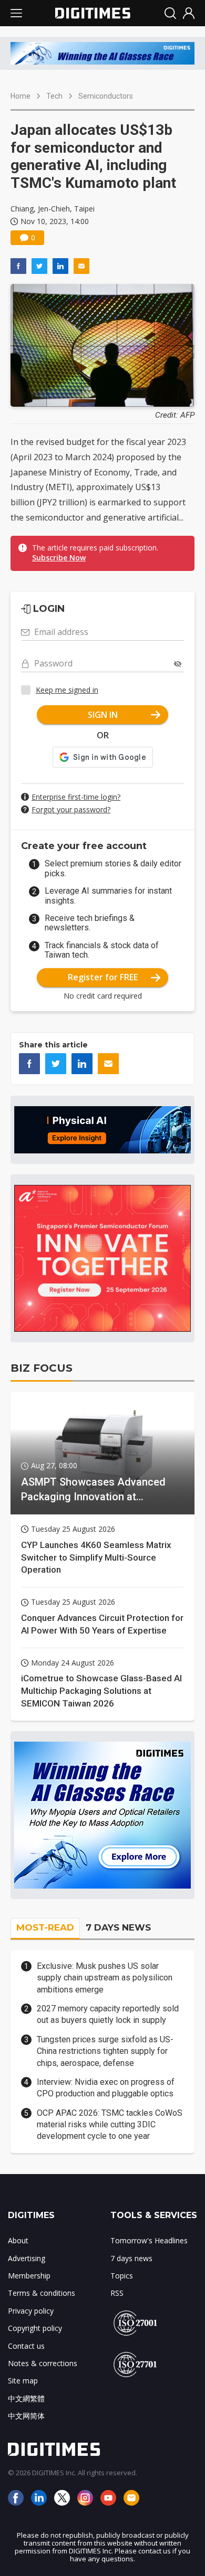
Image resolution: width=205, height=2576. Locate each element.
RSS (117, 2293)
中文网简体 (26, 2416)
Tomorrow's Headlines (149, 2240)
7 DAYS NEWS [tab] (118, 1927)
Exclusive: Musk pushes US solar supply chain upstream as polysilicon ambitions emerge (105, 1978)
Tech (54, 96)
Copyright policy (35, 2328)
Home (20, 96)
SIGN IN (103, 715)
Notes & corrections (43, 2363)
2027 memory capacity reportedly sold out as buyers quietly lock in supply (108, 2014)
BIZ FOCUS (42, 1368)
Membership (29, 2276)
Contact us (26, 2346)
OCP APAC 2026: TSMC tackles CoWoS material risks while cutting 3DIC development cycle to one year (110, 2125)
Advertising (27, 2258)
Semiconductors (106, 96)
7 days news (131, 2258)
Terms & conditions (42, 2293)
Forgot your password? (71, 809)
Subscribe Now (59, 558)
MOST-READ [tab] (45, 1927)
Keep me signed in (67, 690)
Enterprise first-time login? (76, 797)
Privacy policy (31, 2311)
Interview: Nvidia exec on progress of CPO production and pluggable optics (106, 2088)
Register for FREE (103, 977)
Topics (122, 2276)
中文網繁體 (26, 2398)
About (18, 2240)
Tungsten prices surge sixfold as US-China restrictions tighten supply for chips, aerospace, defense (105, 2051)
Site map (23, 2381)
